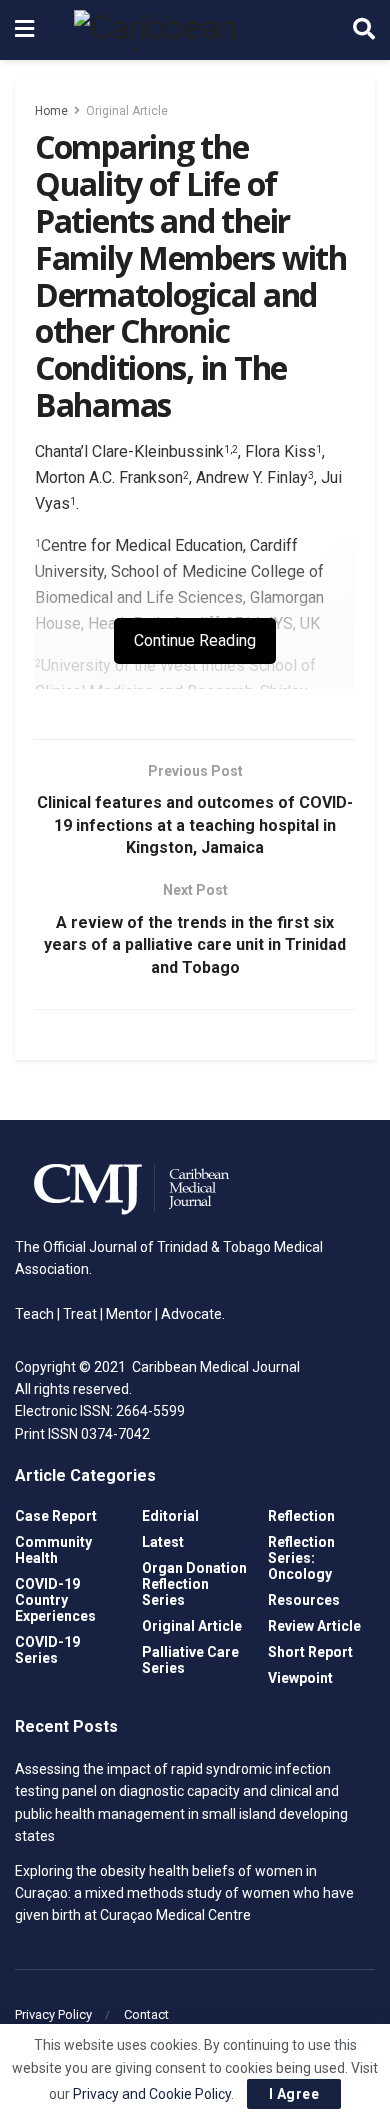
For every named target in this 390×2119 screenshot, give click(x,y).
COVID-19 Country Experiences (55, 1600)
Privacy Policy (53, 2014)
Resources (304, 1600)
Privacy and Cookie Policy (152, 2094)
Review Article (314, 1626)
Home (51, 111)
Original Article (127, 111)
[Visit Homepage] (194, 30)
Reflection (301, 1516)
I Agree (294, 2094)
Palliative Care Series (190, 1660)
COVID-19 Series (47, 1650)
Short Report (310, 1652)
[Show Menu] (24, 30)
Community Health (53, 1550)
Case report (56, 1516)
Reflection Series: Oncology (301, 1558)
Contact (146, 2014)
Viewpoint (300, 1678)
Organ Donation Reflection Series (194, 1584)
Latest (163, 1542)
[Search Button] (364, 30)
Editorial (170, 1516)
